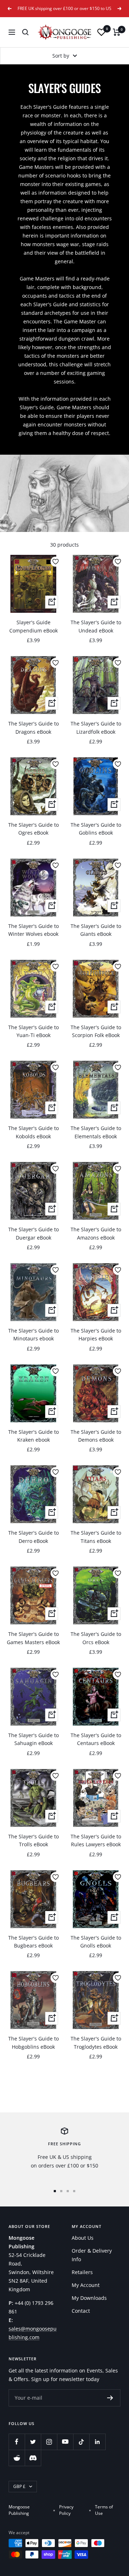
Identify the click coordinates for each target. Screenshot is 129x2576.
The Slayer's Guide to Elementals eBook (96, 1132)
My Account (86, 2285)
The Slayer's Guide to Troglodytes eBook (96, 2042)
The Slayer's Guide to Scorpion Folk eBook (96, 1031)
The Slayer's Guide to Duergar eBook (34, 1233)
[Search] (25, 32)
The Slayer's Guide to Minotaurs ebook (34, 1335)
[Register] (110, 2398)
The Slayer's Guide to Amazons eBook (96, 1233)
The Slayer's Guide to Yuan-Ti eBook (34, 1031)
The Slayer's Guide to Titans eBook (96, 1537)
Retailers (82, 2272)
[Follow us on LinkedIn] (97, 2442)
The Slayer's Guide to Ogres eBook (34, 829)
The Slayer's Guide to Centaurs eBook (96, 1739)
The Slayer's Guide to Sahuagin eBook (34, 1739)
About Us (83, 2238)
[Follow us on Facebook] (17, 2442)
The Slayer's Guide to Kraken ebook (34, 1436)
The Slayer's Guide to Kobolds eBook (34, 1132)
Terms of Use (104, 2510)
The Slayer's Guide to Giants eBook (96, 930)
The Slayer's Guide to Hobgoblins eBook (34, 2042)
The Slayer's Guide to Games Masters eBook (33, 1638)
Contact (81, 2311)
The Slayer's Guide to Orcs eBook (96, 1638)
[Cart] (117, 32)
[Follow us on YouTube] (65, 2442)
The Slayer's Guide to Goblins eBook (96, 829)
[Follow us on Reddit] (17, 2458)
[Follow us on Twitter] (33, 2442)
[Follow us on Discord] (33, 2458)
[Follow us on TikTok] (81, 2442)
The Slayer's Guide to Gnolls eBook (96, 1942)
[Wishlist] (101, 32)
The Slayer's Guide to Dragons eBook (34, 727)
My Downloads (89, 2298)
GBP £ (19, 2486)
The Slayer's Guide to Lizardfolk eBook (96, 727)
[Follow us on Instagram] (49, 2442)
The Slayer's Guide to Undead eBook (96, 626)
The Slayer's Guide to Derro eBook (34, 1537)
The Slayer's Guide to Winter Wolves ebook (34, 930)
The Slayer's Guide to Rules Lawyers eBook (96, 1840)
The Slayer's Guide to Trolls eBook (34, 1840)
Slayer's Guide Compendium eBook (34, 626)
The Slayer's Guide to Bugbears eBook (34, 1942)
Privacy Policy (66, 2510)
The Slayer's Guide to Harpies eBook (96, 1335)
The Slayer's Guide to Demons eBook (96, 1436)
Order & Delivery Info (92, 2255)
